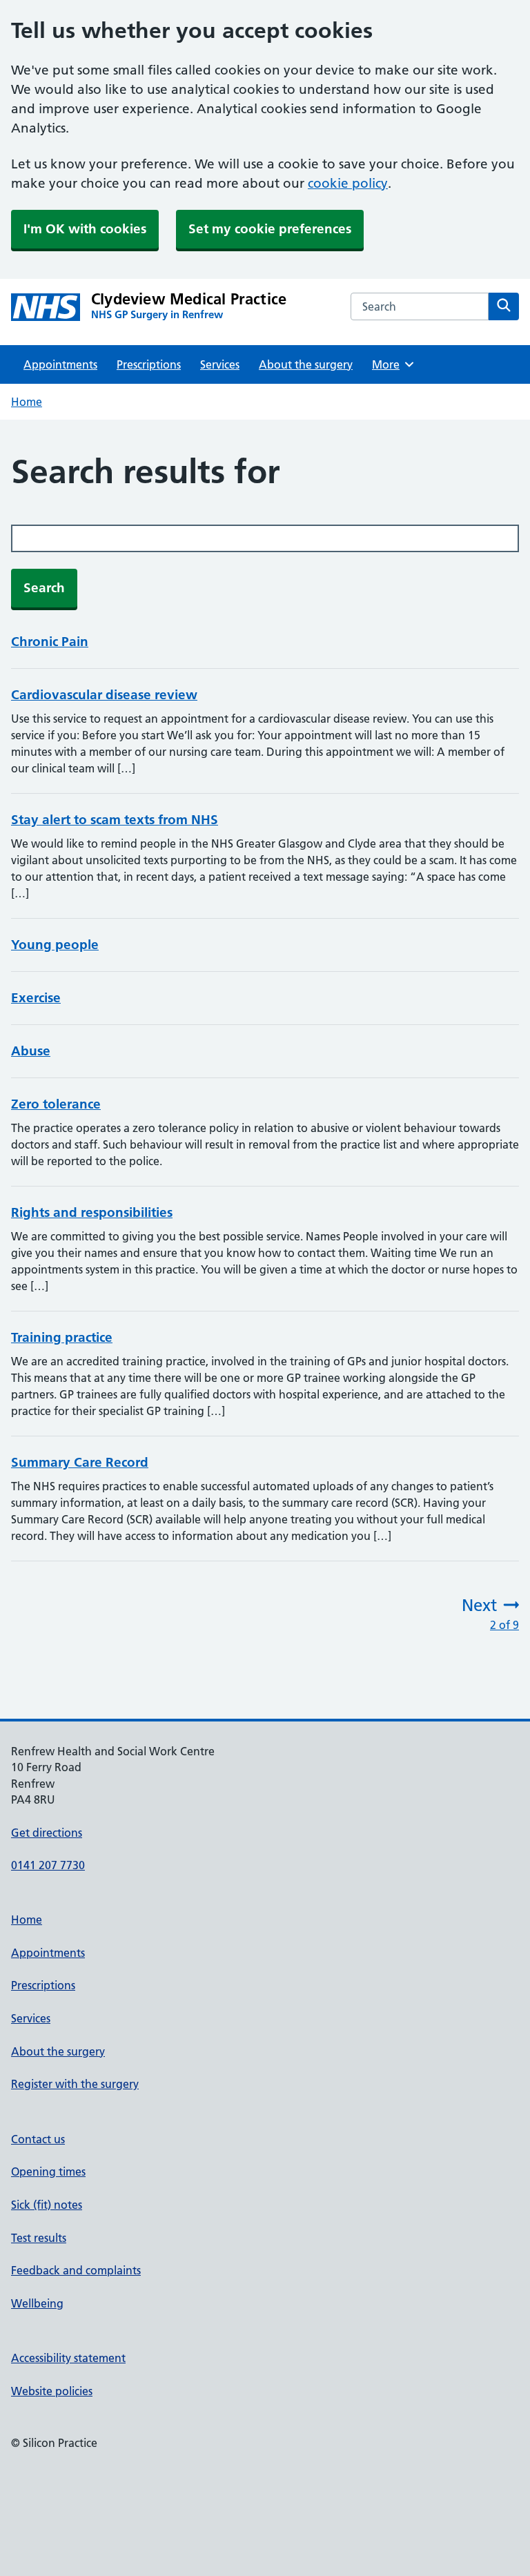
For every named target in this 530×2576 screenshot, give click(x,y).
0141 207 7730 (48, 1865)
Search (44, 588)
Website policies (52, 2391)
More (391, 364)
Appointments (60, 364)
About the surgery (306, 364)
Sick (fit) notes (47, 2205)
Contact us (38, 2139)
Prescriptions (149, 364)
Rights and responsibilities (92, 1212)
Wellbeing (37, 2303)
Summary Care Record (80, 1462)
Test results (39, 2238)
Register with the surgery (75, 2084)
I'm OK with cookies (85, 229)
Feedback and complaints (76, 2270)
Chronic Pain (50, 642)
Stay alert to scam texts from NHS (115, 820)
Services (220, 364)
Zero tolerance (56, 1104)
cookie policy (348, 183)
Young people (55, 945)
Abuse (31, 1051)
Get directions (47, 1833)
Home (27, 402)
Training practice (62, 1337)
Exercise (36, 998)
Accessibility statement (68, 2358)
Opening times (48, 2172)
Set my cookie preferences (270, 229)
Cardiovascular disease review (104, 695)
